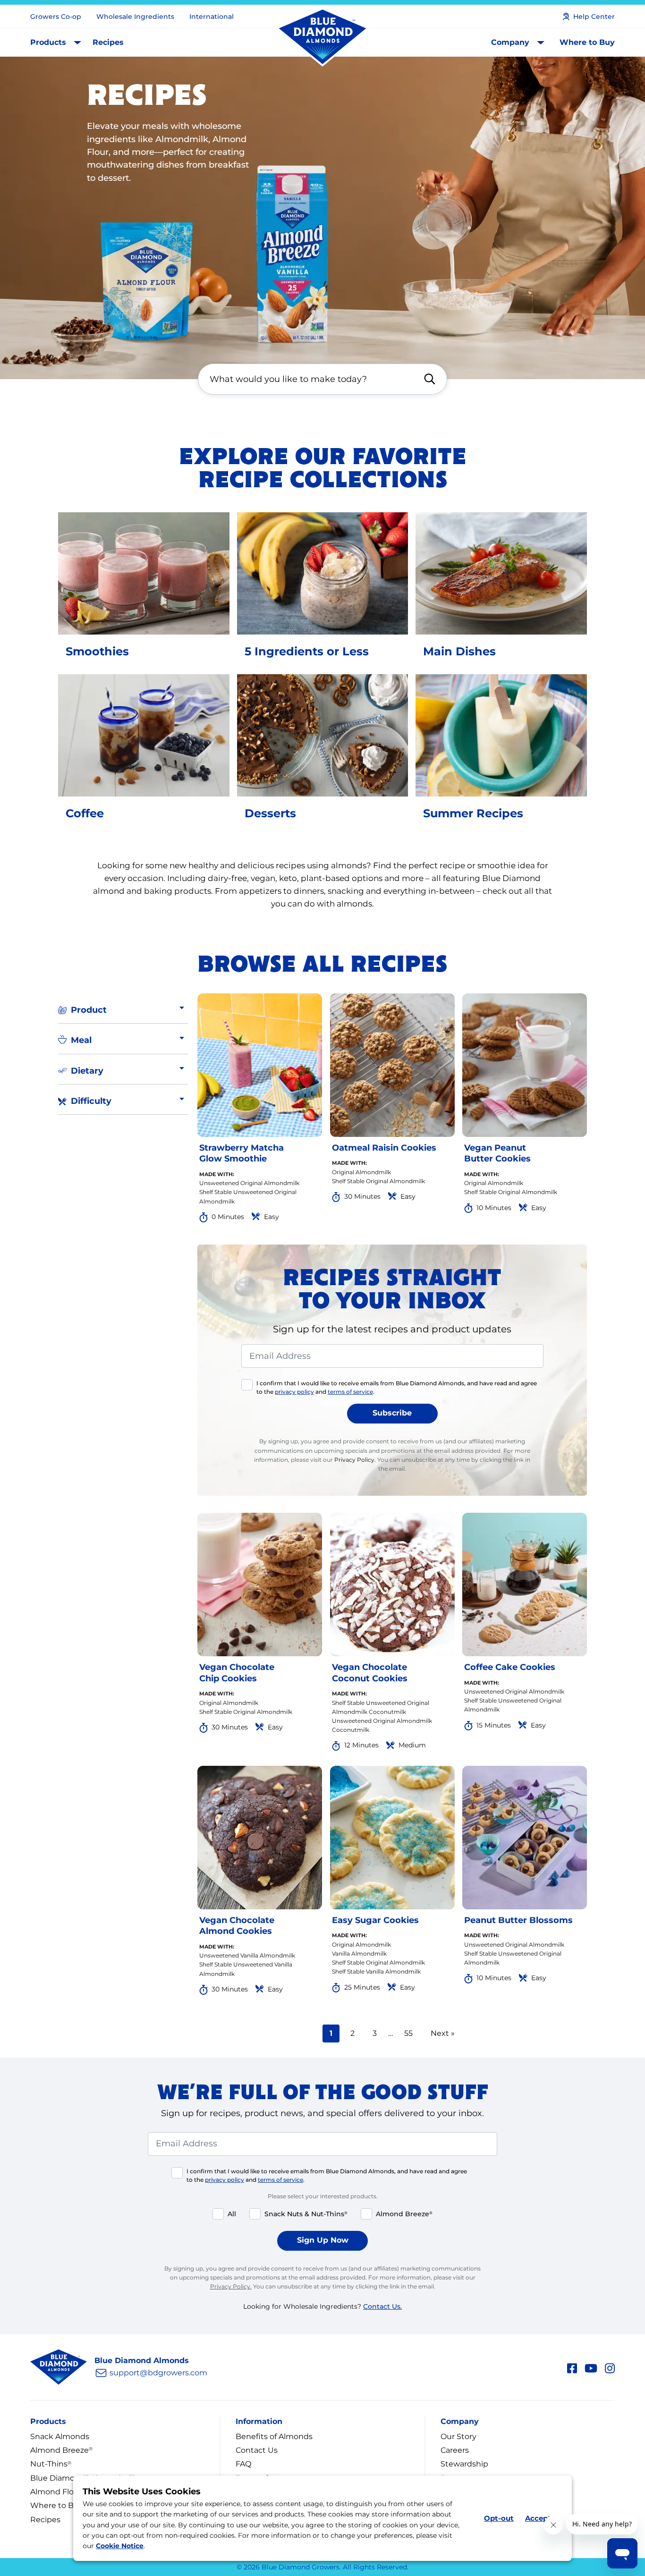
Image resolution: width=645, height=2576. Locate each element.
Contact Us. (382, 2306)
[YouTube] (591, 2367)
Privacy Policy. (355, 1460)
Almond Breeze (61, 2450)
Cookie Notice (120, 2546)
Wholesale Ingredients (135, 17)
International (212, 17)
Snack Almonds (60, 2436)
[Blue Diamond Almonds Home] (322, 37)
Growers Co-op (56, 17)
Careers (455, 2450)
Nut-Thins (51, 2464)
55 (412, 2033)
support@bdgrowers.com (158, 2373)
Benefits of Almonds (274, 2436)
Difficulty (91, 1101)
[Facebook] (572, 2367)
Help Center (594, 17)
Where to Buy (587, 42)
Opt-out (499, 2518)
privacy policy (294, 1392)
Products (48, 42)
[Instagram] (610, 2367)
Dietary (87, 1071)
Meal (81, 1040)
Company (510, 42)
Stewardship (464, 2464)
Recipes (108, 42)
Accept (538, 2518)
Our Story (458, 2436)
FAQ (243, 2464)
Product (89, 1010)
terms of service (350, 1392)
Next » (443, 2033)
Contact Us (257, 2450)
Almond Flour (56, 2492)
